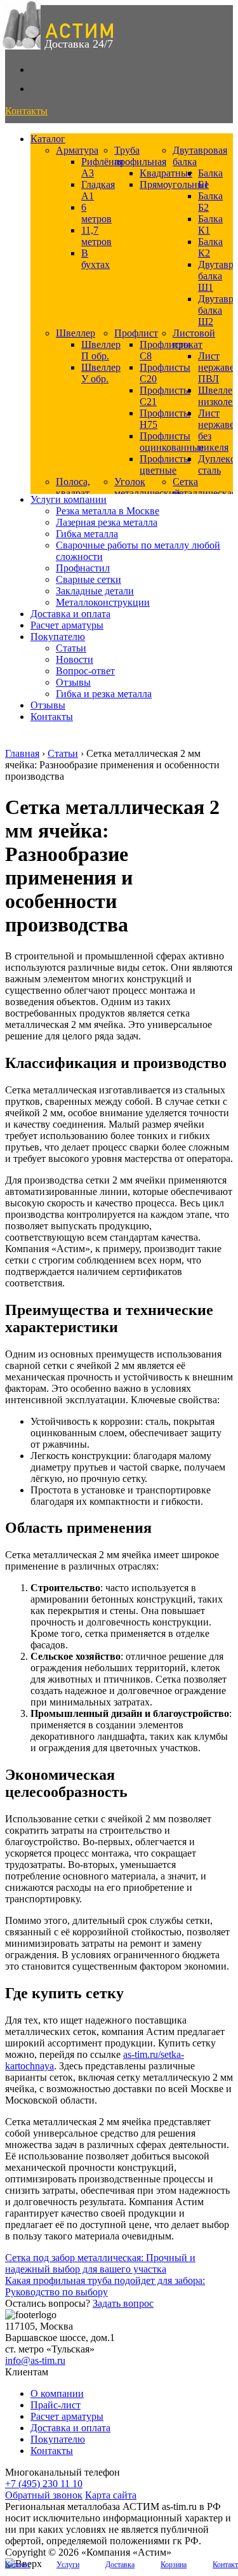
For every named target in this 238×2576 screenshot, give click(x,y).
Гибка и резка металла (104, 694)
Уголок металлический (147, 487)
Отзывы (73, 682)
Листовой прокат (194, 339)
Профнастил (83, 568)
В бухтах (96, 259)
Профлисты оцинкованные (172, 442)
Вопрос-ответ (85, 671)
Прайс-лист (56, 2405)
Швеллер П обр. (101, 350)
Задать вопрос (123, 2303)
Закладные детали (95, 591)
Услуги (68, 2565)
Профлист (136, 333)
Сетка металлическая (204, 487)
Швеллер (76, 333)
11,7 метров (96, 236)
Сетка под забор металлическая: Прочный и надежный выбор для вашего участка (100, 2263)
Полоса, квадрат (73, 487)
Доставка (120, 2565)
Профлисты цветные (165, 464)
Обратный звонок (44, 2495)
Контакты (52, 717)
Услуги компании (69, 499)
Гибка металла (87, 534)
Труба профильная (140, 156)
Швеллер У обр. (101, 373)
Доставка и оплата (70, 614)
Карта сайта (111, 2495)
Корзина (174, 2565)
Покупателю (58, 637)
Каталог (48, 139)
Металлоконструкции (103, 602)
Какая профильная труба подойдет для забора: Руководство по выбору (105, 2286)
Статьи (71, 648)
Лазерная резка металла (107, 522)
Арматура (77, 150)
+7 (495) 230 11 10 (44, 2484)
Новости (75, 659)
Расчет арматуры (67, 625)
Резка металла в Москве (108, 511)
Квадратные (166, 173)
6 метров (96, 213)
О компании (57, 2393)
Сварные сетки (89, 579)
